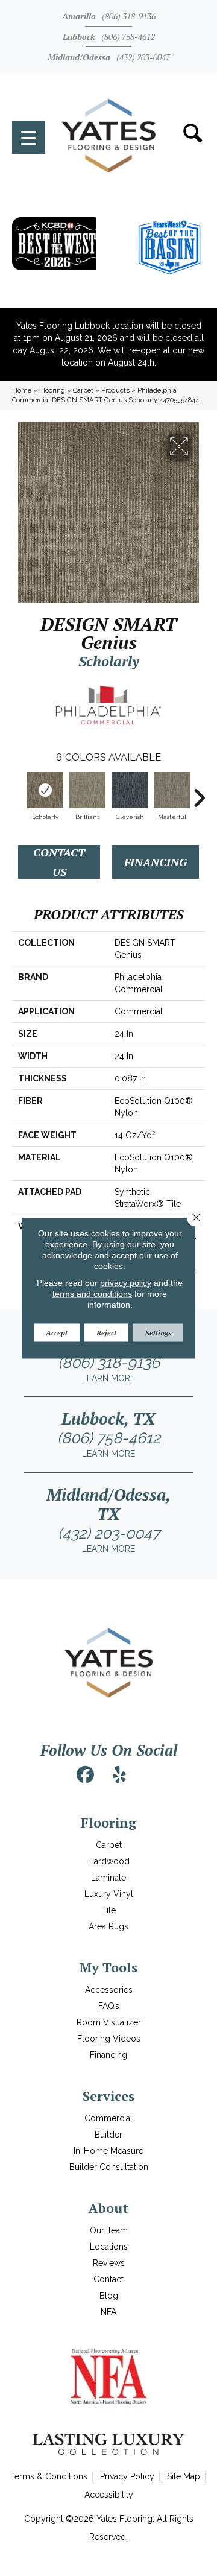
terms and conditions (92, 1293)
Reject (106, 1332)
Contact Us (59, 862)
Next (199, 792)
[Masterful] (172, 790)
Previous (18, 792)
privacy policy (126, 1282)
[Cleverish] (130, 790)
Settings (158, 1332)
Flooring (52, 390)
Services (108, 2096)
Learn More (108, 1378)
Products (115, 390)
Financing (156, 862)
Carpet (83, 390)
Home (22, 390)
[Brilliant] (87, 790)
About (108, 2208)
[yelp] (119, 1775)
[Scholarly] (45, 790)
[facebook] (86, 1775)
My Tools (108, 1967)
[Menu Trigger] (29, 137)
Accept (57, 1332)
